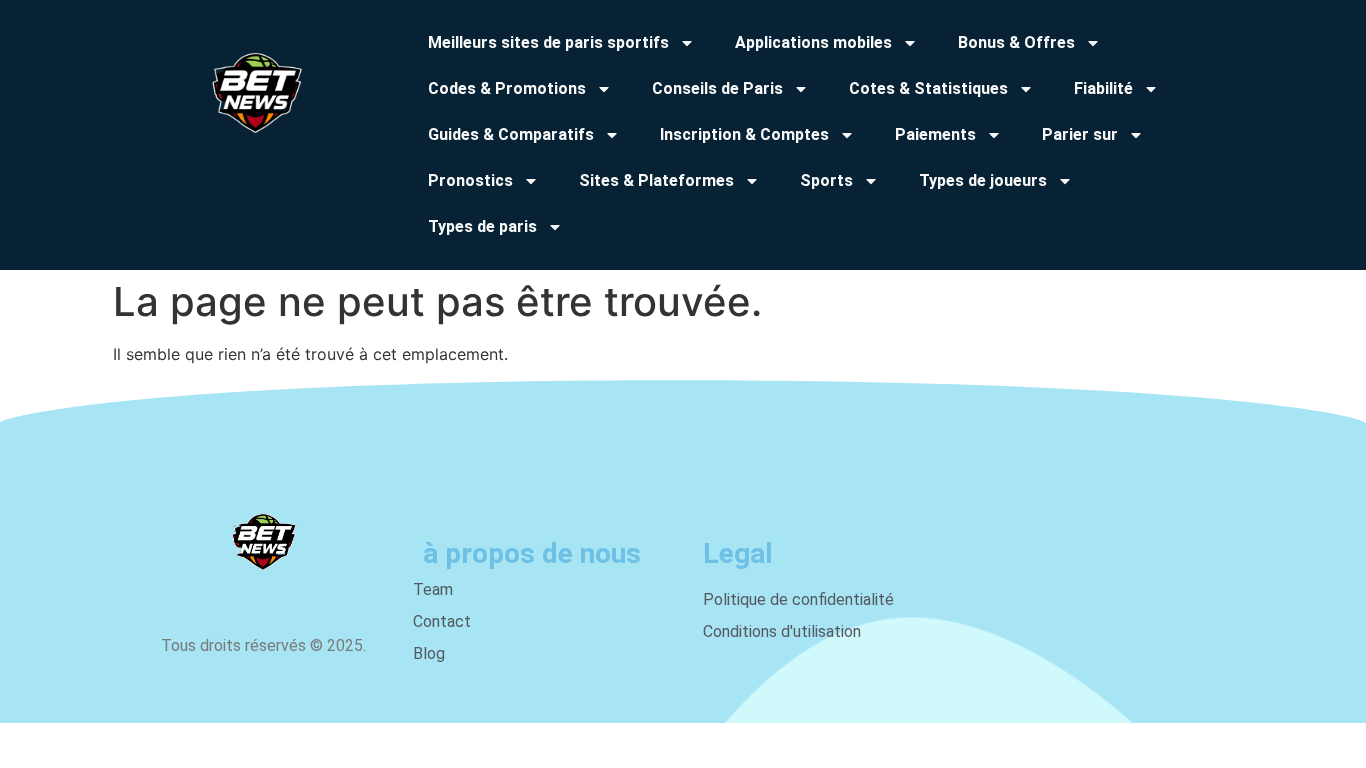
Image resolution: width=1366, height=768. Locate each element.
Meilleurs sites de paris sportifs (548, 42)
